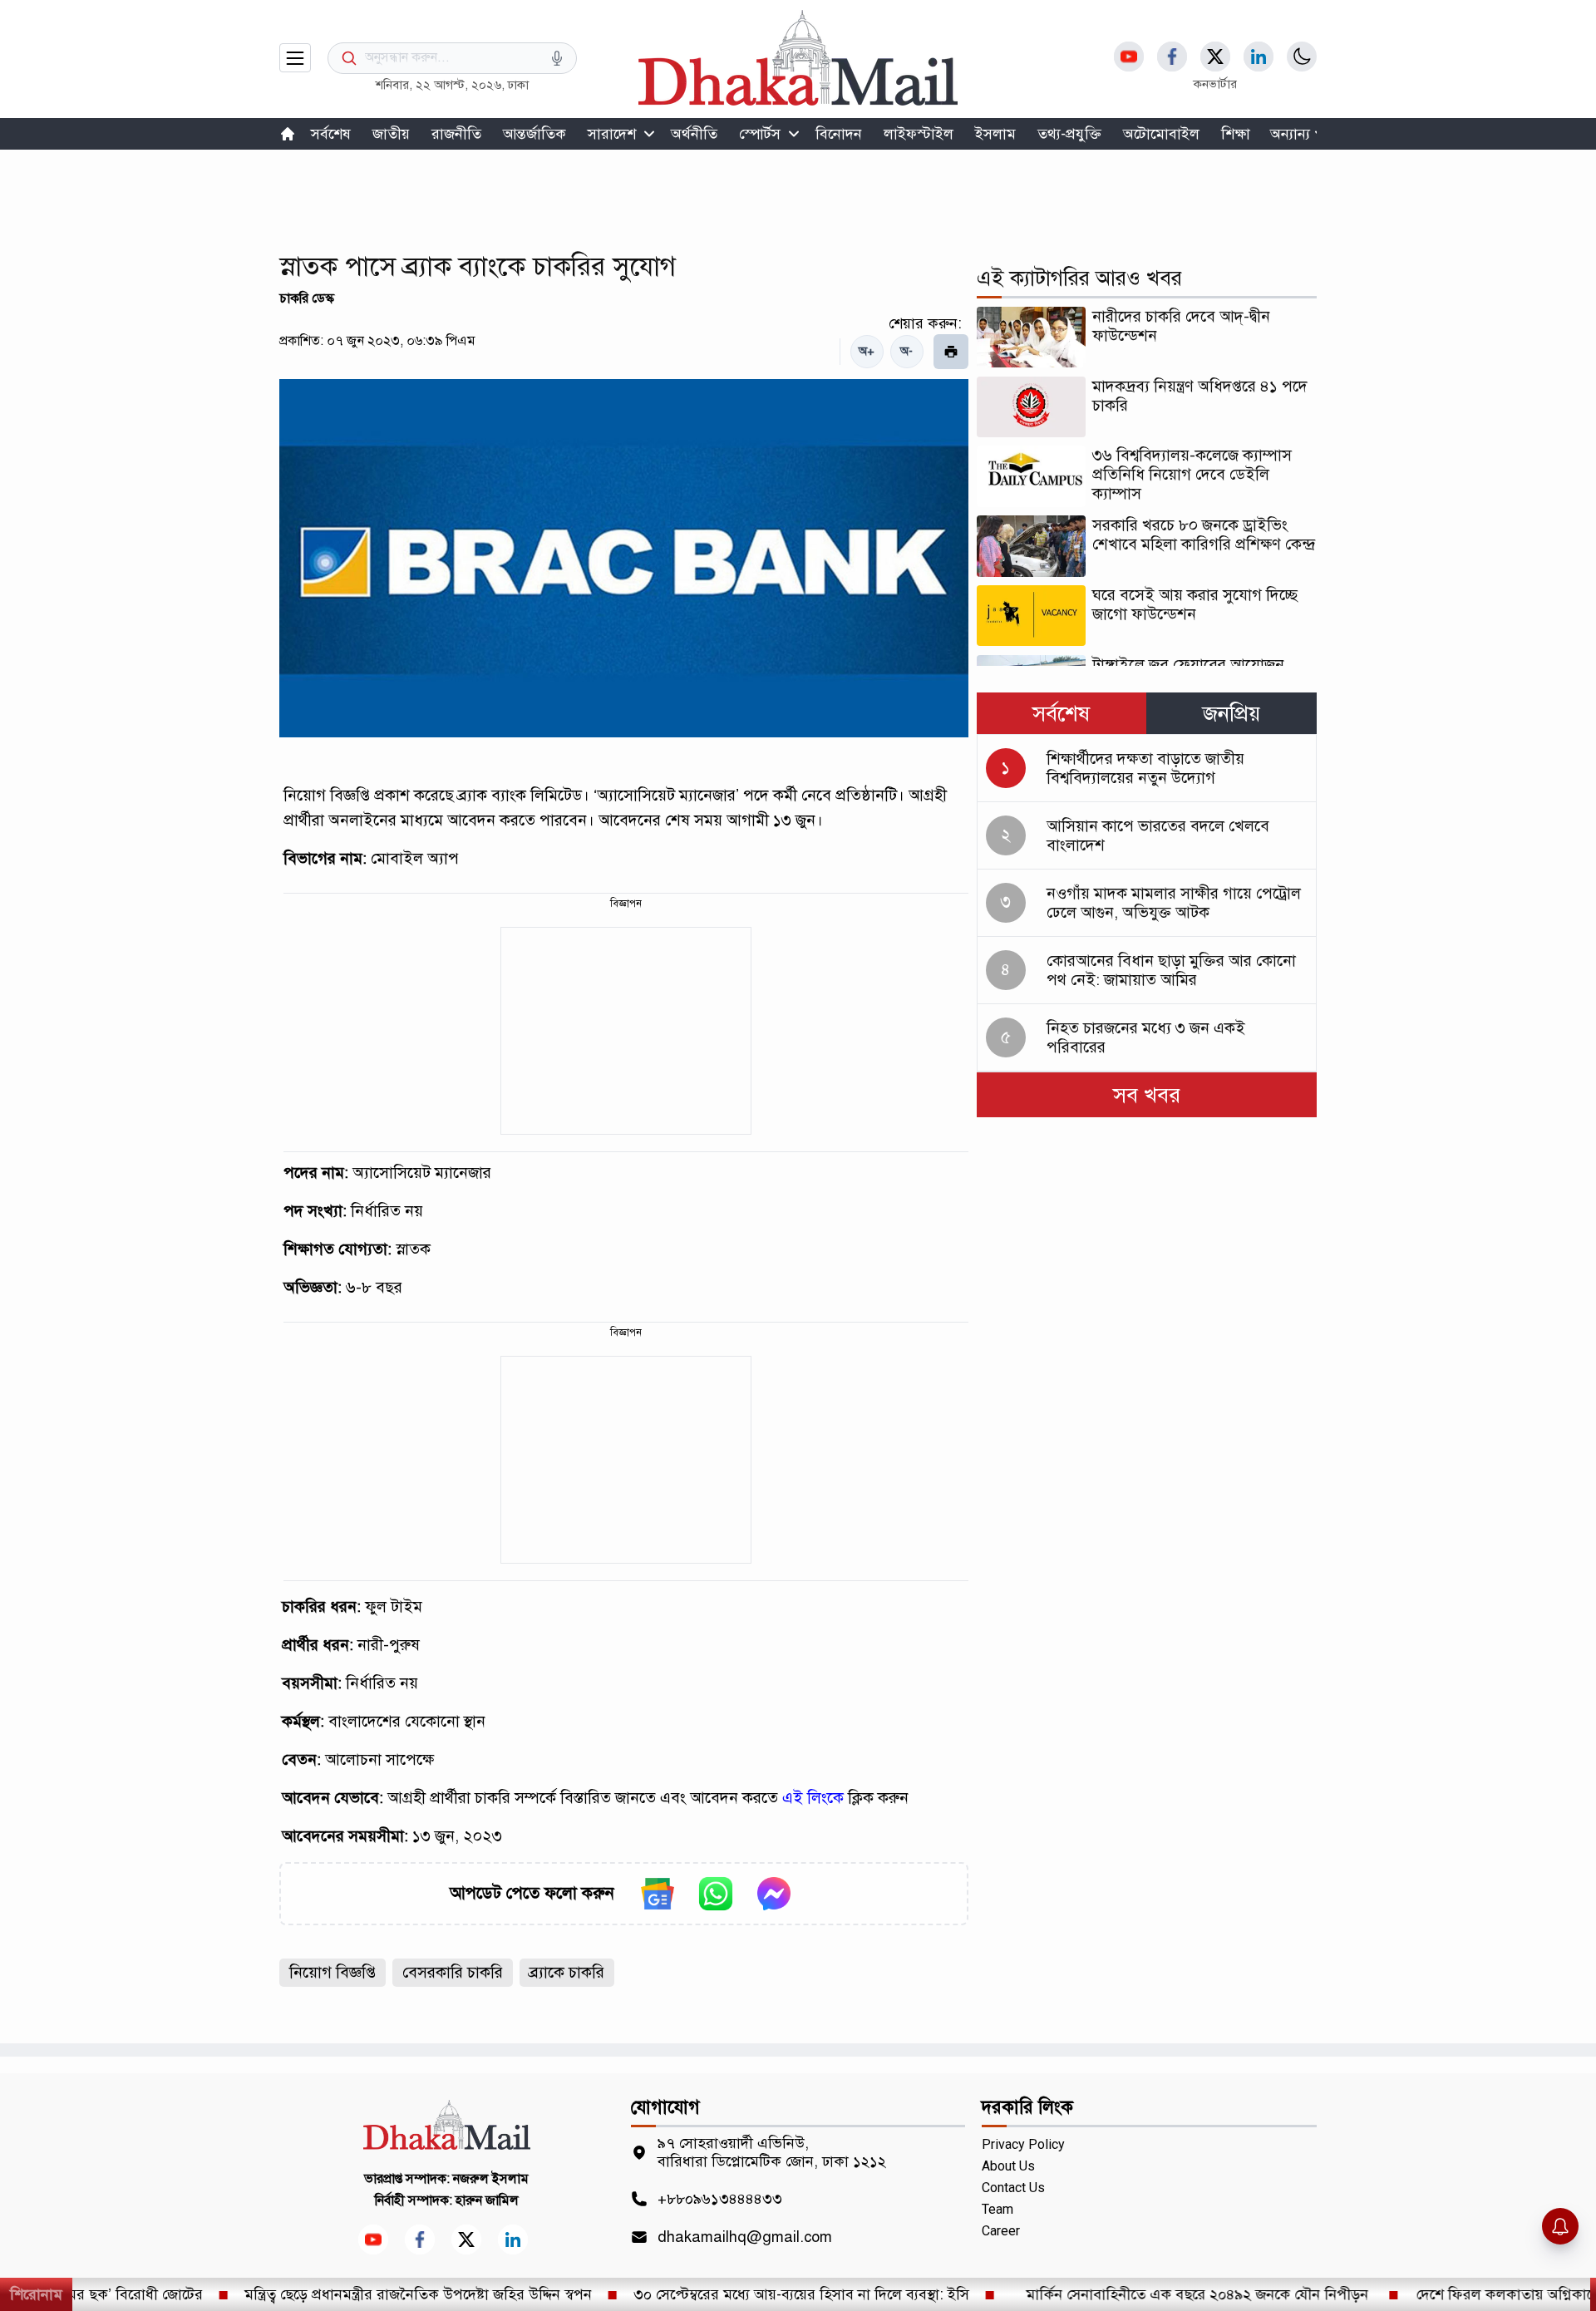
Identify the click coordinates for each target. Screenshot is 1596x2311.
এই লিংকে (813, 1798)
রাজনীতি (456, 134)
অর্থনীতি (694, 134)
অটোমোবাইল (1161, 134)
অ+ (867, 351)
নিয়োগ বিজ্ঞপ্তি (332, 1972)
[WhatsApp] (716, 1894)
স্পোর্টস (760, 134)
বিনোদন (839, 134)
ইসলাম (995, 134)
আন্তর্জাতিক (534, 134)
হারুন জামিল (487, 2200)
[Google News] (658, 1894)
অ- (906, 351)
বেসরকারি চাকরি (453, 1972)
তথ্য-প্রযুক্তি (1069, 134)
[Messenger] (774, 1894)
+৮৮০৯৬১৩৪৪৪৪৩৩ (720, 2199)
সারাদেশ (612, 134)
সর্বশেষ (331, 134)
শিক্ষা (1236, 134)
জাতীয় (391, 134)
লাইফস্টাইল (919, 134)
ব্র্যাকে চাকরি (567, 1972)
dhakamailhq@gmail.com (745, 2237)
